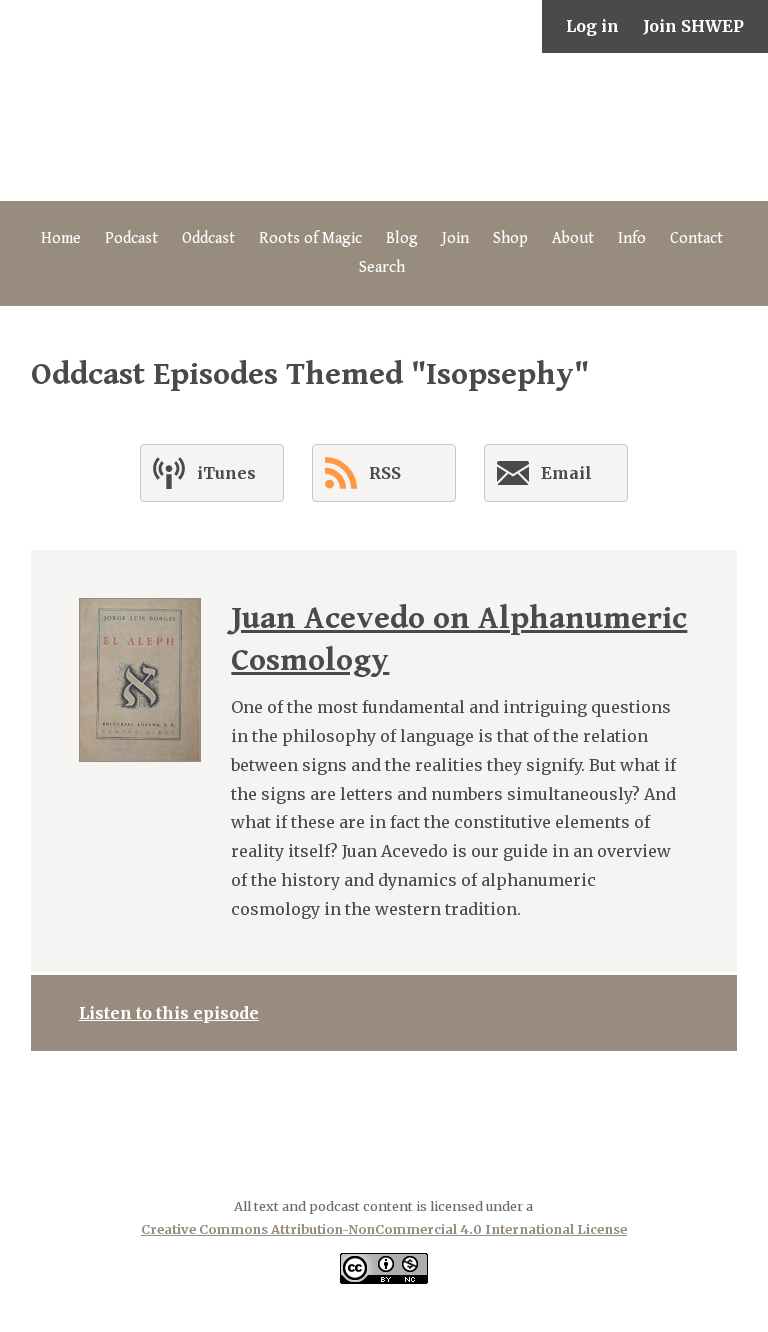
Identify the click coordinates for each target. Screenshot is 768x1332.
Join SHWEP (693, 26)
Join (455, 238)
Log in (592, 26)
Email (566, 473)
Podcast (131, 238)
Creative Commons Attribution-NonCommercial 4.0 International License (384, 1229)
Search (382, 267)
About (573, 238)
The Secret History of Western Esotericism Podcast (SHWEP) (384, 127)
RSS (385, 473)
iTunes (226, 473)
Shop (510, 238)
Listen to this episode (169, 1013)
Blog (402, 238)
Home (61, 238)
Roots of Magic (310, 238)
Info (632, 238)
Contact (696, 238)
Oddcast (208, 238)
